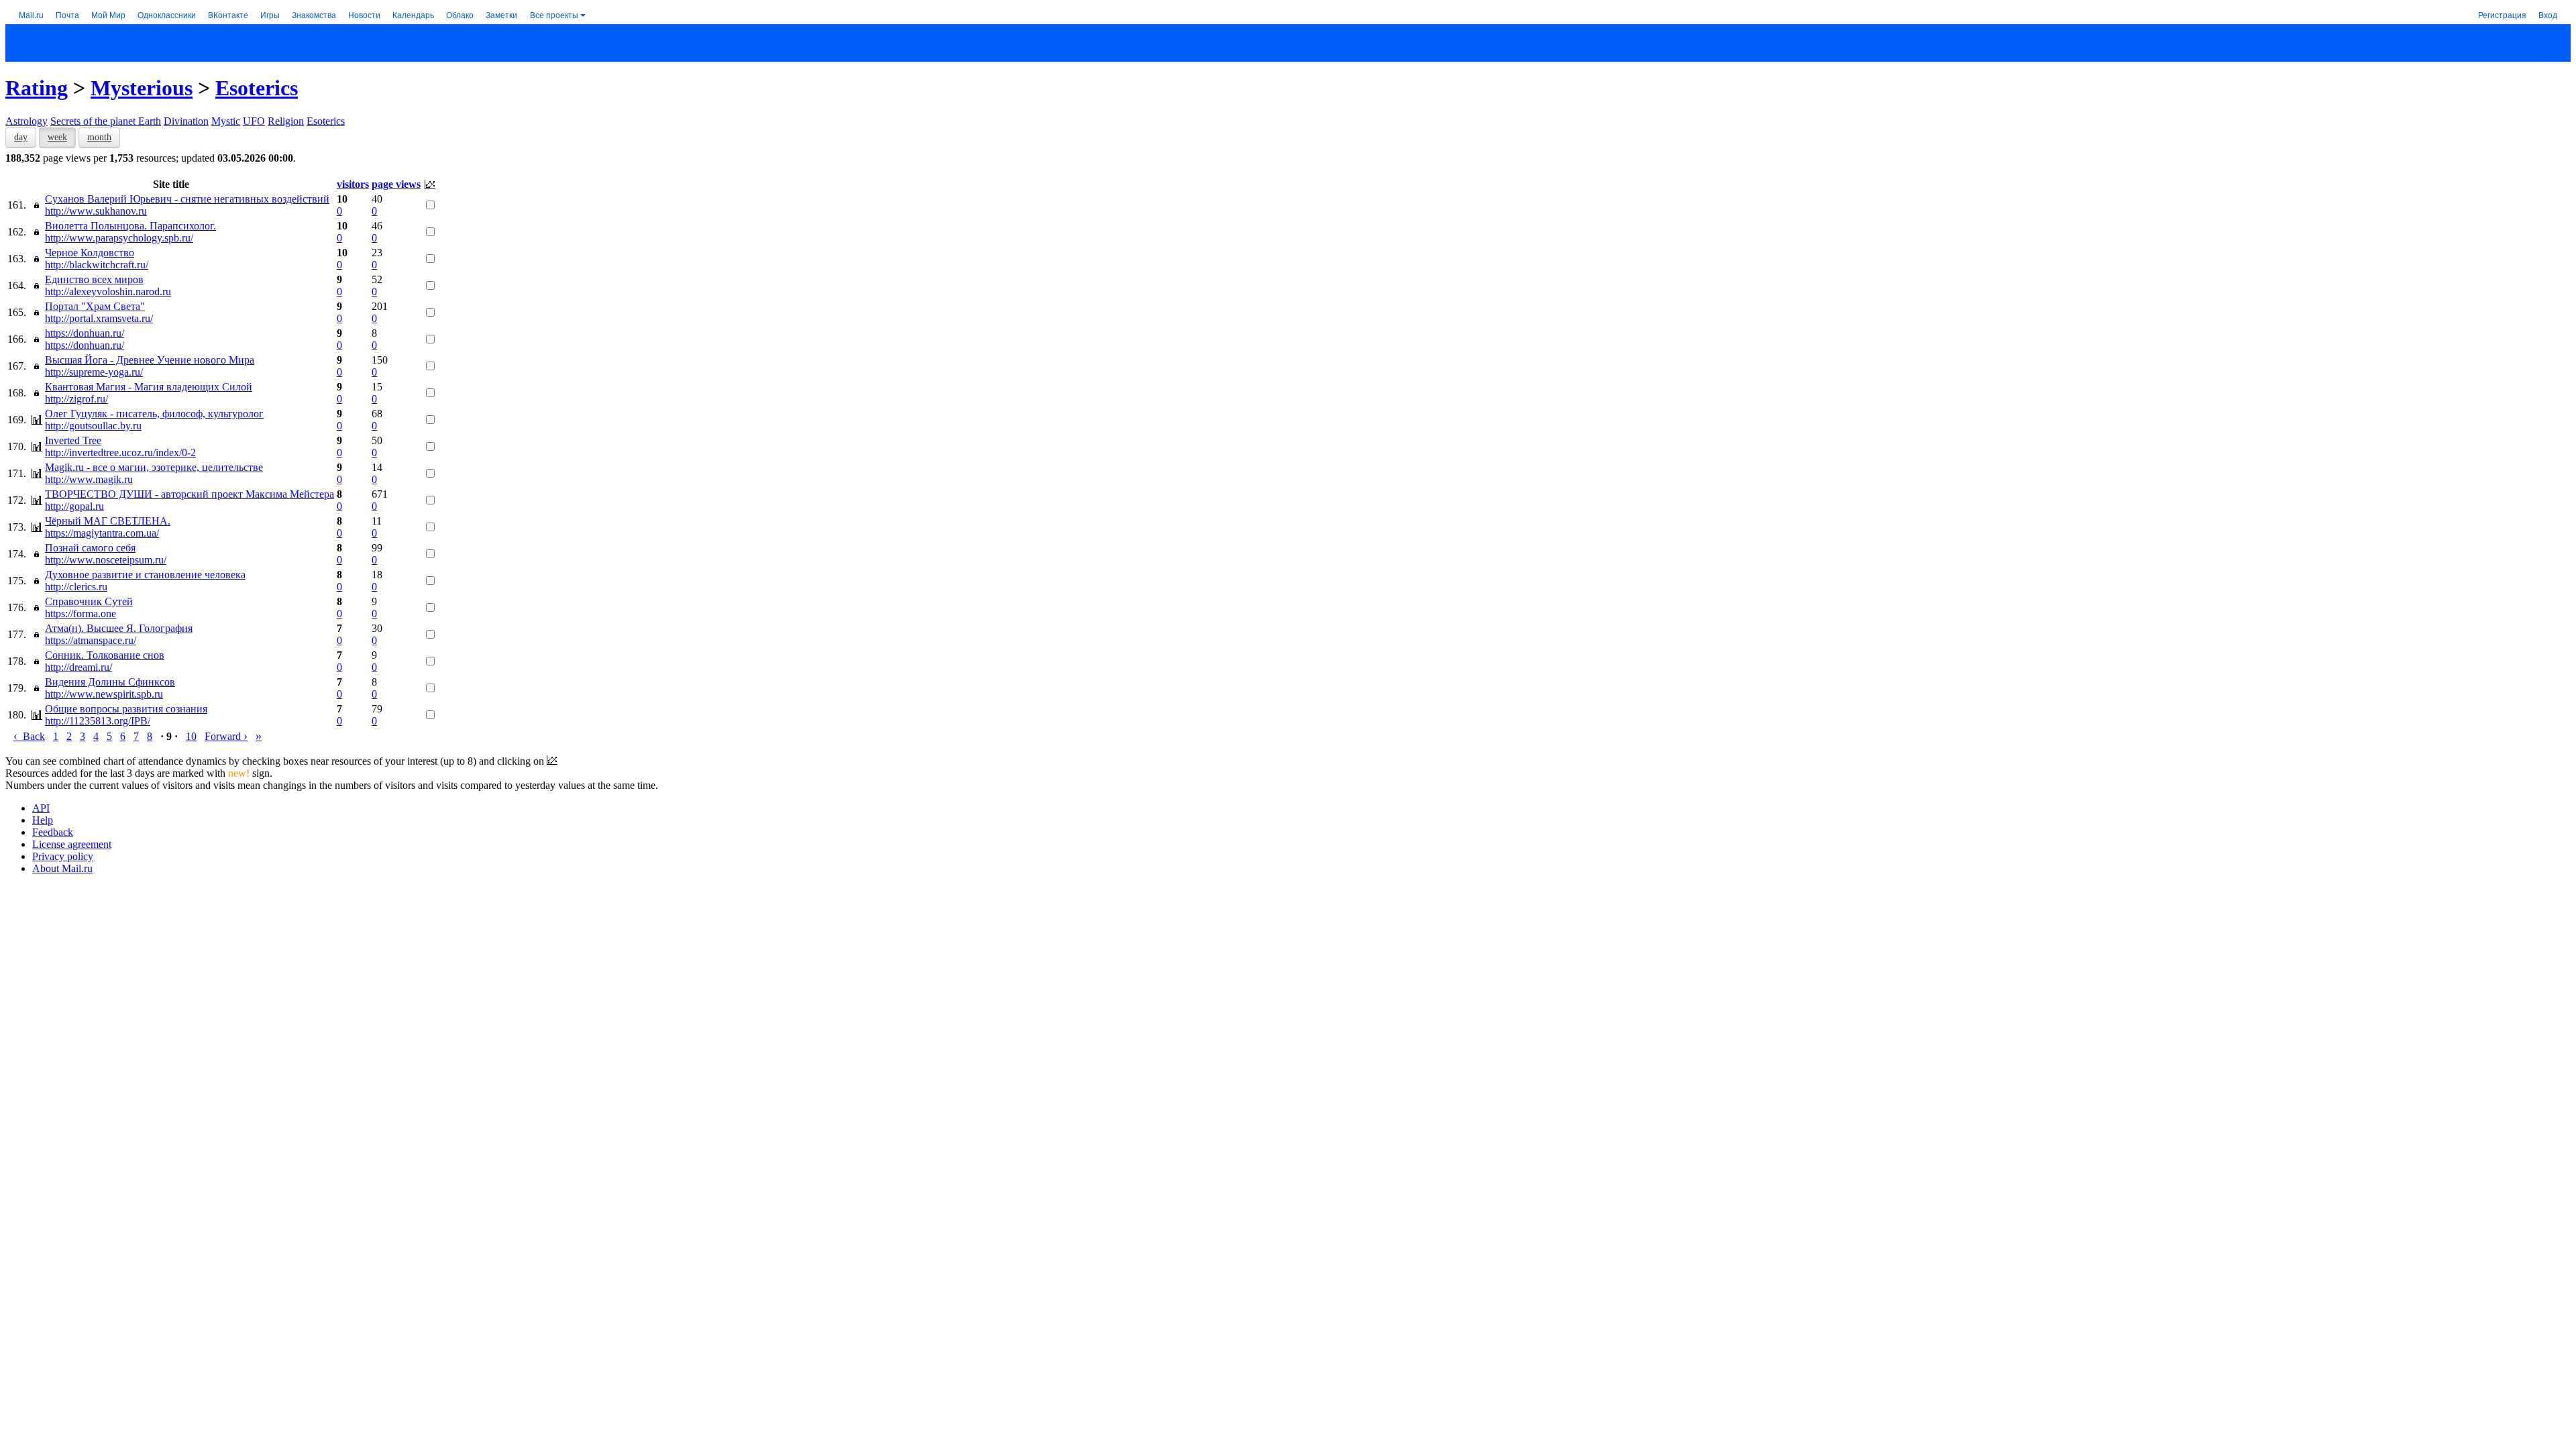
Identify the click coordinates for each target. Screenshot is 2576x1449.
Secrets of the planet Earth (106, 121)
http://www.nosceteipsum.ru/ (106, 560)
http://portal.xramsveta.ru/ (99, 318)
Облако (460, 14)
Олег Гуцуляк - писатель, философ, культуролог (154, 414)
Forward (226, 736)
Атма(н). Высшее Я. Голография (119, 628)
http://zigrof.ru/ (76, 399)
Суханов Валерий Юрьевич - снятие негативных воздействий (187, 199)
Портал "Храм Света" (95, 306)
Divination (186, 121)
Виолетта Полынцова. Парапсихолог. (130, 226)
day (21, 137)
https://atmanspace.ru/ (91, 640)
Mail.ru (31, 14)
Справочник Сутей (89, 601)
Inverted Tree (73, 440)
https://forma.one (80, 613)
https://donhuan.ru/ (85, 333)
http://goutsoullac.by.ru (93, 426)
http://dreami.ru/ (78, 667)
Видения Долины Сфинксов (110, 682)
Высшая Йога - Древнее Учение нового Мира (150, 360)
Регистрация (2502, 14)
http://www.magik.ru (89, 479)
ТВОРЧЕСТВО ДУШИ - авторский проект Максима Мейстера (190, 494)
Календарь (413, 14)
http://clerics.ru (76, 587)
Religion (286, 121)
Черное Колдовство (90, 253)
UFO (254, 121)
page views (396, 184)
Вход (2548, 14)
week (57, 137)
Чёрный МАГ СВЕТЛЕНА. (108, 521)
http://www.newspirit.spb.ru (104, 694)
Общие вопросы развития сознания (126, 709)
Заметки (501, 14)
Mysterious (142, 88)
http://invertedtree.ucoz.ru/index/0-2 (120, 452)
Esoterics (257, 88)
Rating (37, 88)
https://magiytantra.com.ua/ (102, 533)
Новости (364, 14)
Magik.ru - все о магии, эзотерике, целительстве (154, 467)
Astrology (26, 121)
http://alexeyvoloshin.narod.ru (108, 291)
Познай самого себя (90, 548)
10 (191, 736)
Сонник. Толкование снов (105, 655)
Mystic (226, 121)
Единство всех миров (94, 279)
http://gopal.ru (74, 506)
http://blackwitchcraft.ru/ (97, 265)
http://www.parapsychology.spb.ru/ (119, 238)
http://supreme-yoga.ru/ (94, 372)
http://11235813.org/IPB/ (98, 721)
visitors (353, 184)
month (99, 137)
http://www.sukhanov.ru (96, 211)
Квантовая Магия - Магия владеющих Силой (149, 387)
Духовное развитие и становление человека (145, 575)
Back (29, 736)
